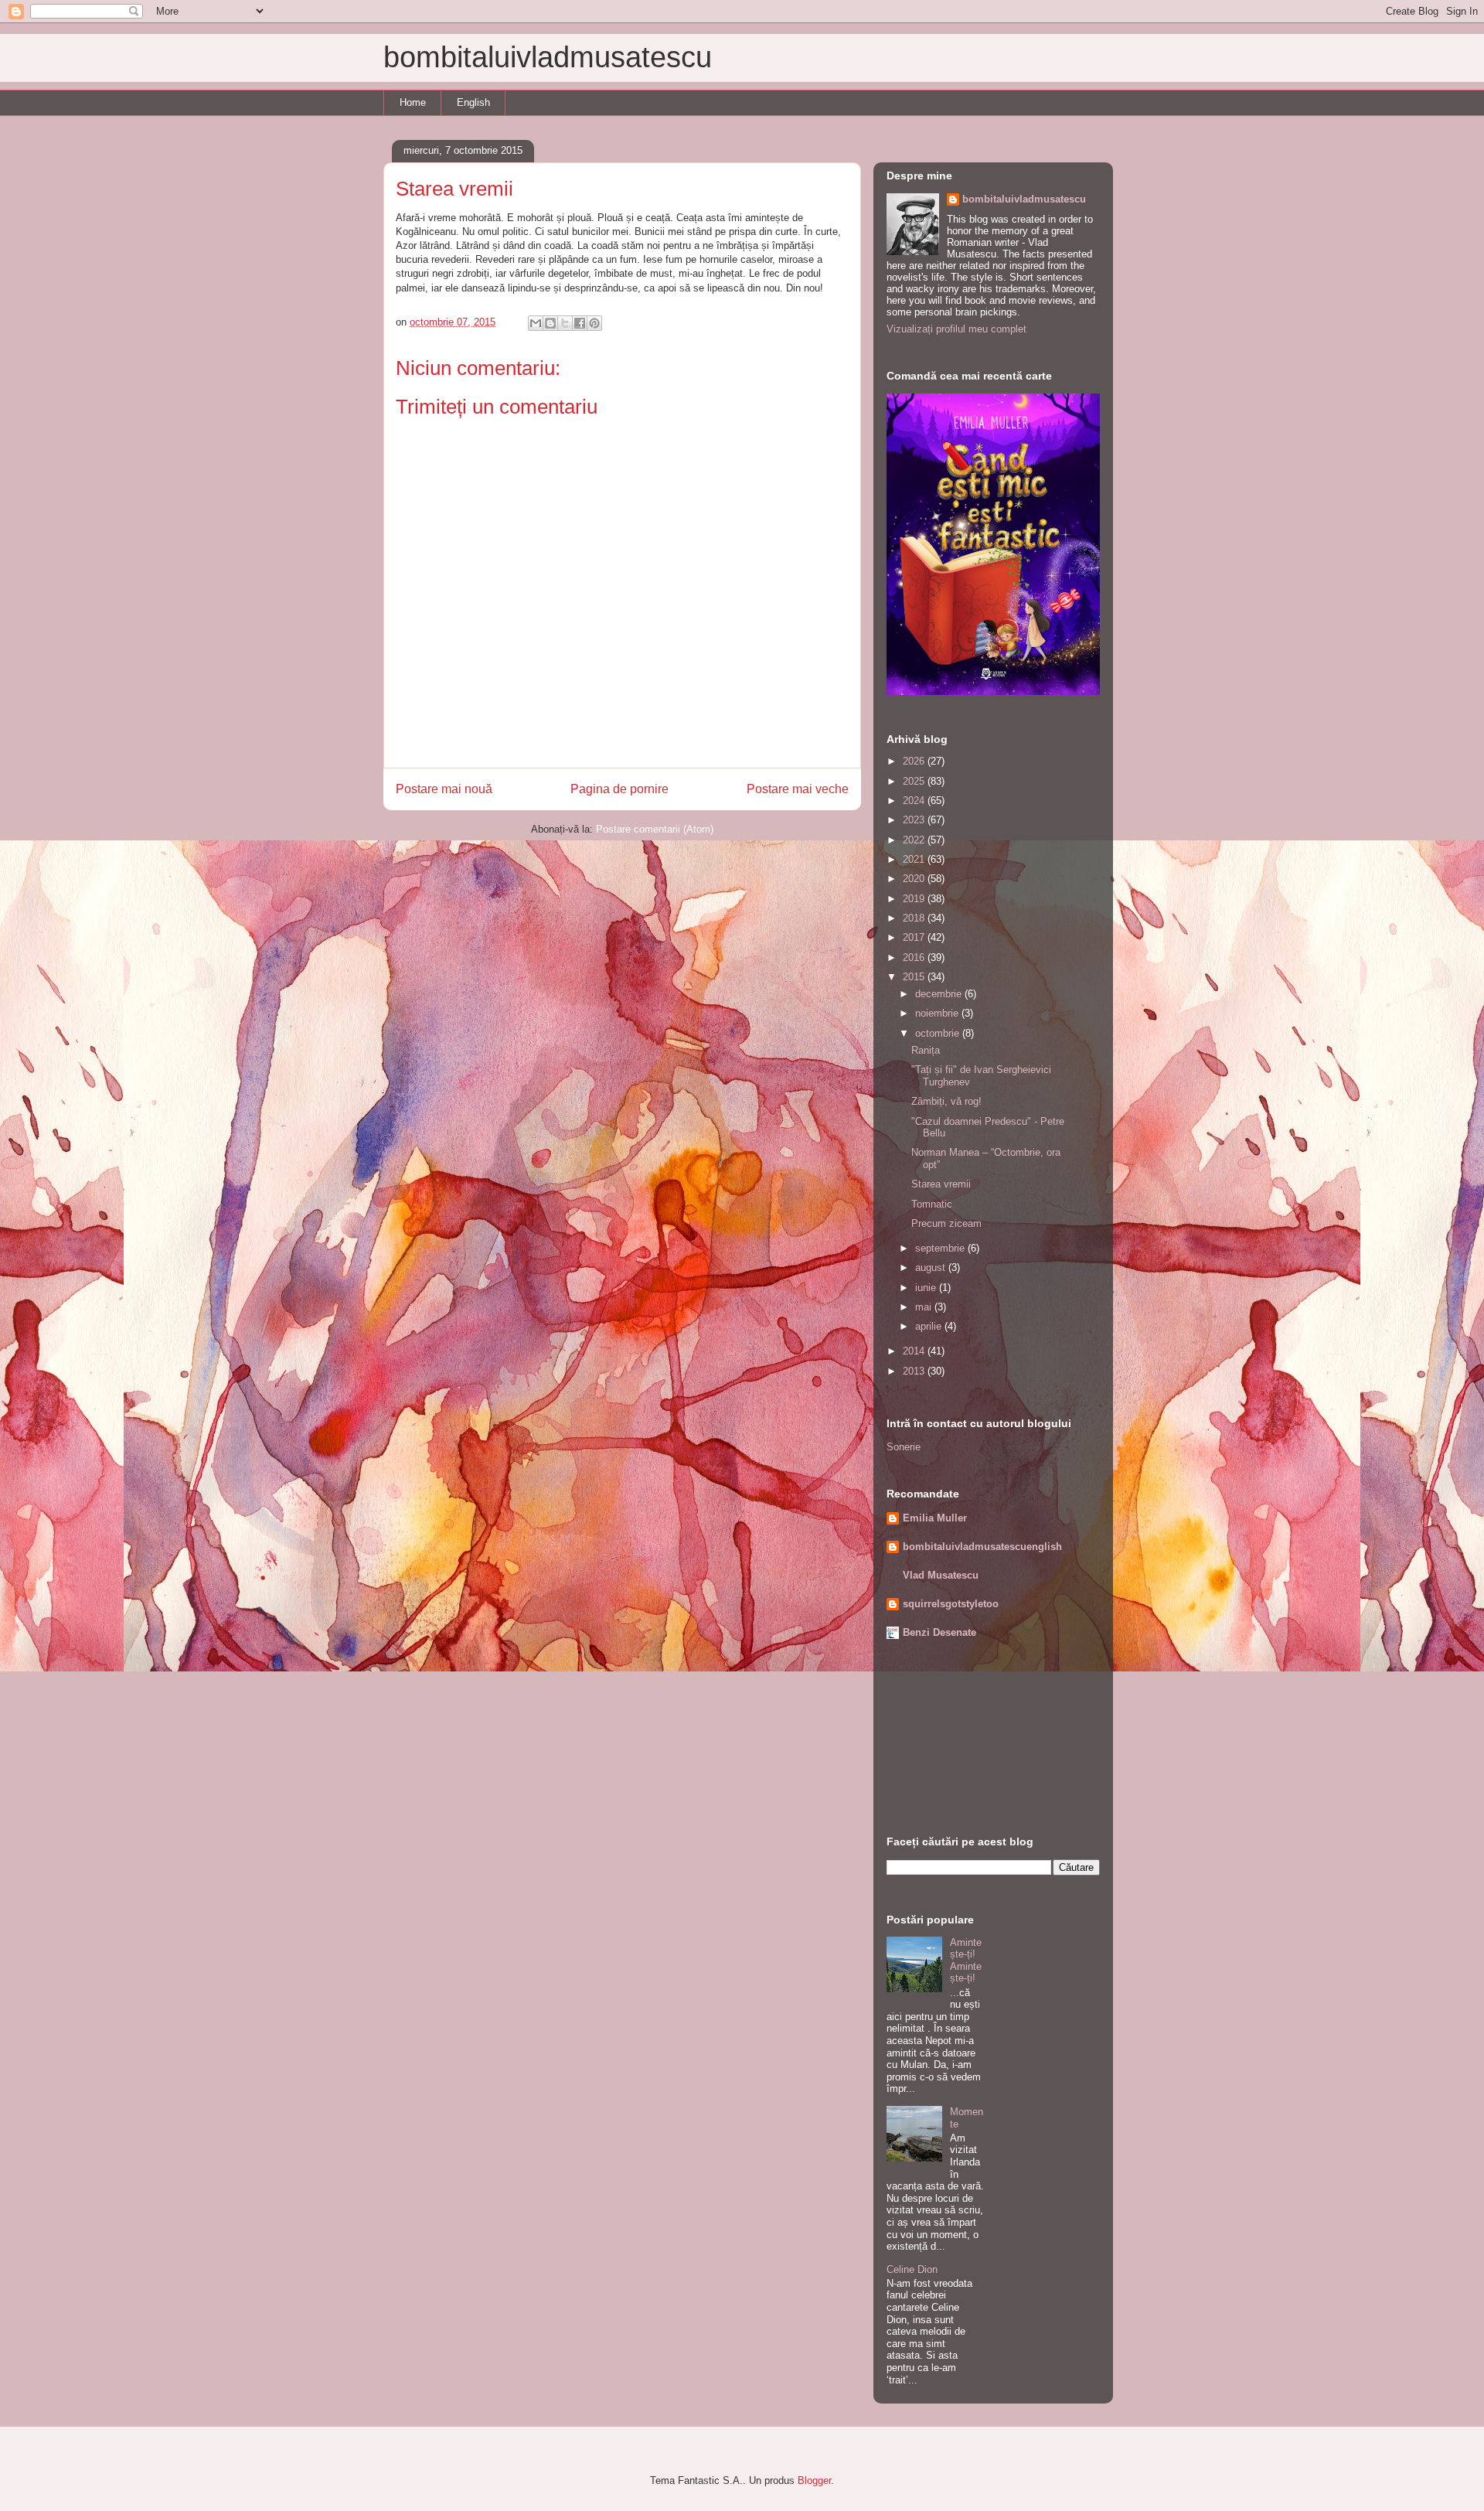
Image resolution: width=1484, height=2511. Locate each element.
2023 (915, 820)
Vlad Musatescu (941, 1575)
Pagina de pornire (619, 789)
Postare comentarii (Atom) (655, 829)
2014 (915, 1351)
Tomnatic (932, 1204)
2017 (915, 937)
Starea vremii (941, 1184)
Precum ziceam (946, 1223)
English (473, 102)
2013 (915, 1371)
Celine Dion (912, 2269)
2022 (915, 840)
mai (925, 1307)
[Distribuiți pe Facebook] (580, 323)
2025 (915, 781)
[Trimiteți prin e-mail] (536, 323)
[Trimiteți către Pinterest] (594, 323)
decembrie (940, 994)
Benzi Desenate (939, 1632)
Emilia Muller (935, 1518)
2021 (915, 859)
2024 (915, 801)
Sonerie (904, 1447)
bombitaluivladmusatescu (548, 57)
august (932, 1267)
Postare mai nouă (444, 789)
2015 (915, 977)
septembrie (941, 1248)
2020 (915, 879)
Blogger (814, 2480)
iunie (927, 1288)
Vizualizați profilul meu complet (956, 329)
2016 (915, 957)
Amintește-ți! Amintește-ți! (966, 1961)
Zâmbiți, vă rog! (946, 1101)
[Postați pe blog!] (550, 323)
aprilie (930, 1326)
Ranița (926, 1050)
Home (413, 102)
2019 (915, 899)
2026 (915, 761)
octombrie (939, 1033)
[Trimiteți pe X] (565, 323)
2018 (915, 918)
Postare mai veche (798, 789)
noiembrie (938, 1013)
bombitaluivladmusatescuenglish (982, 1547)
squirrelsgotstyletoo (951, 1604)
